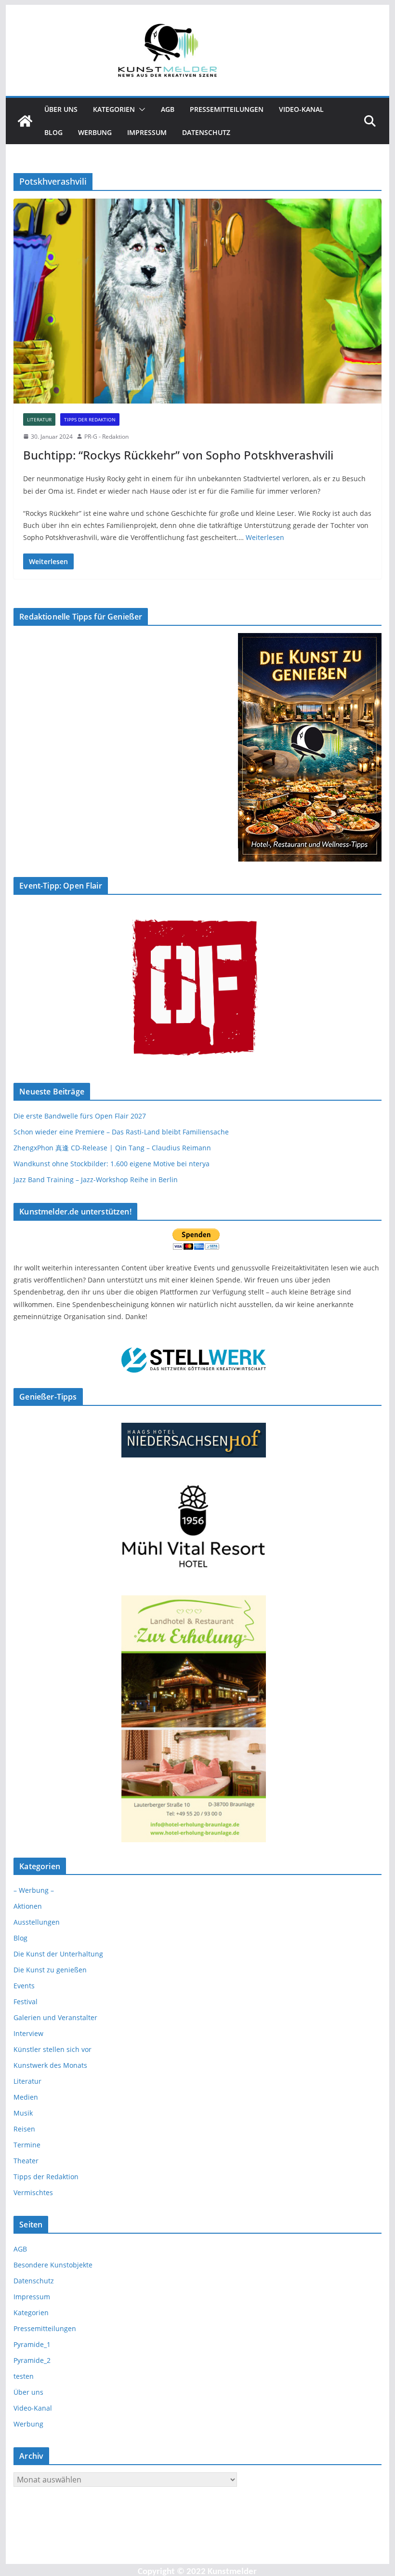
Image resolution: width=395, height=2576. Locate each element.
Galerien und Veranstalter (55, 2017)
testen (24, 2376)
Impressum (147, 132)
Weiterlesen (265, 537)
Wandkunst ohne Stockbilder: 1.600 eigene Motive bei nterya (112, 1164)
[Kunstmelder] (25, 121)
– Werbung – (34, 1890)
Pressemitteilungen (227, 109)
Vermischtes (33, 2192)
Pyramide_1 (32, 2344)
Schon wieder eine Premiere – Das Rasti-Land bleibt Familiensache (121, 1132)
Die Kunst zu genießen (50, 1970)
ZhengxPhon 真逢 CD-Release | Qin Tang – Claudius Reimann (112, 1148)
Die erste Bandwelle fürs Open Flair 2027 (80, 1116)
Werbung (95, 132)
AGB (168, 109)
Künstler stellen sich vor (53, 2049)
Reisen (24, 2129)
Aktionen (28, 1906)
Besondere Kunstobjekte (53, 2265)
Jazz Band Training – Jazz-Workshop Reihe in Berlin (96, 1180)
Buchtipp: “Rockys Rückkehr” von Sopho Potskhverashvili (178, 455)
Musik (23, 2113)
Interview (28, 2033)
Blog (53, 132)
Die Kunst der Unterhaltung (58, 1954)
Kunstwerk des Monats (50, 2065)
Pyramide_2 (32, 2360)
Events (24, 1986)
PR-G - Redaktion (106, 437)
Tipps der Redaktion (90, 419)
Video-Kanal (301, 109)
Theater (26, 2161)
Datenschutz (206, 132)
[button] (140, 109)
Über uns (61, 109)
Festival (26, 2002)
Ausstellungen (37, 1922)
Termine (27, 2145)
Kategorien (114, 109)
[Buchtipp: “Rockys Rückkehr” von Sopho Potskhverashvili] (197, 301)
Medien (26, 2097)
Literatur (39, 419)
